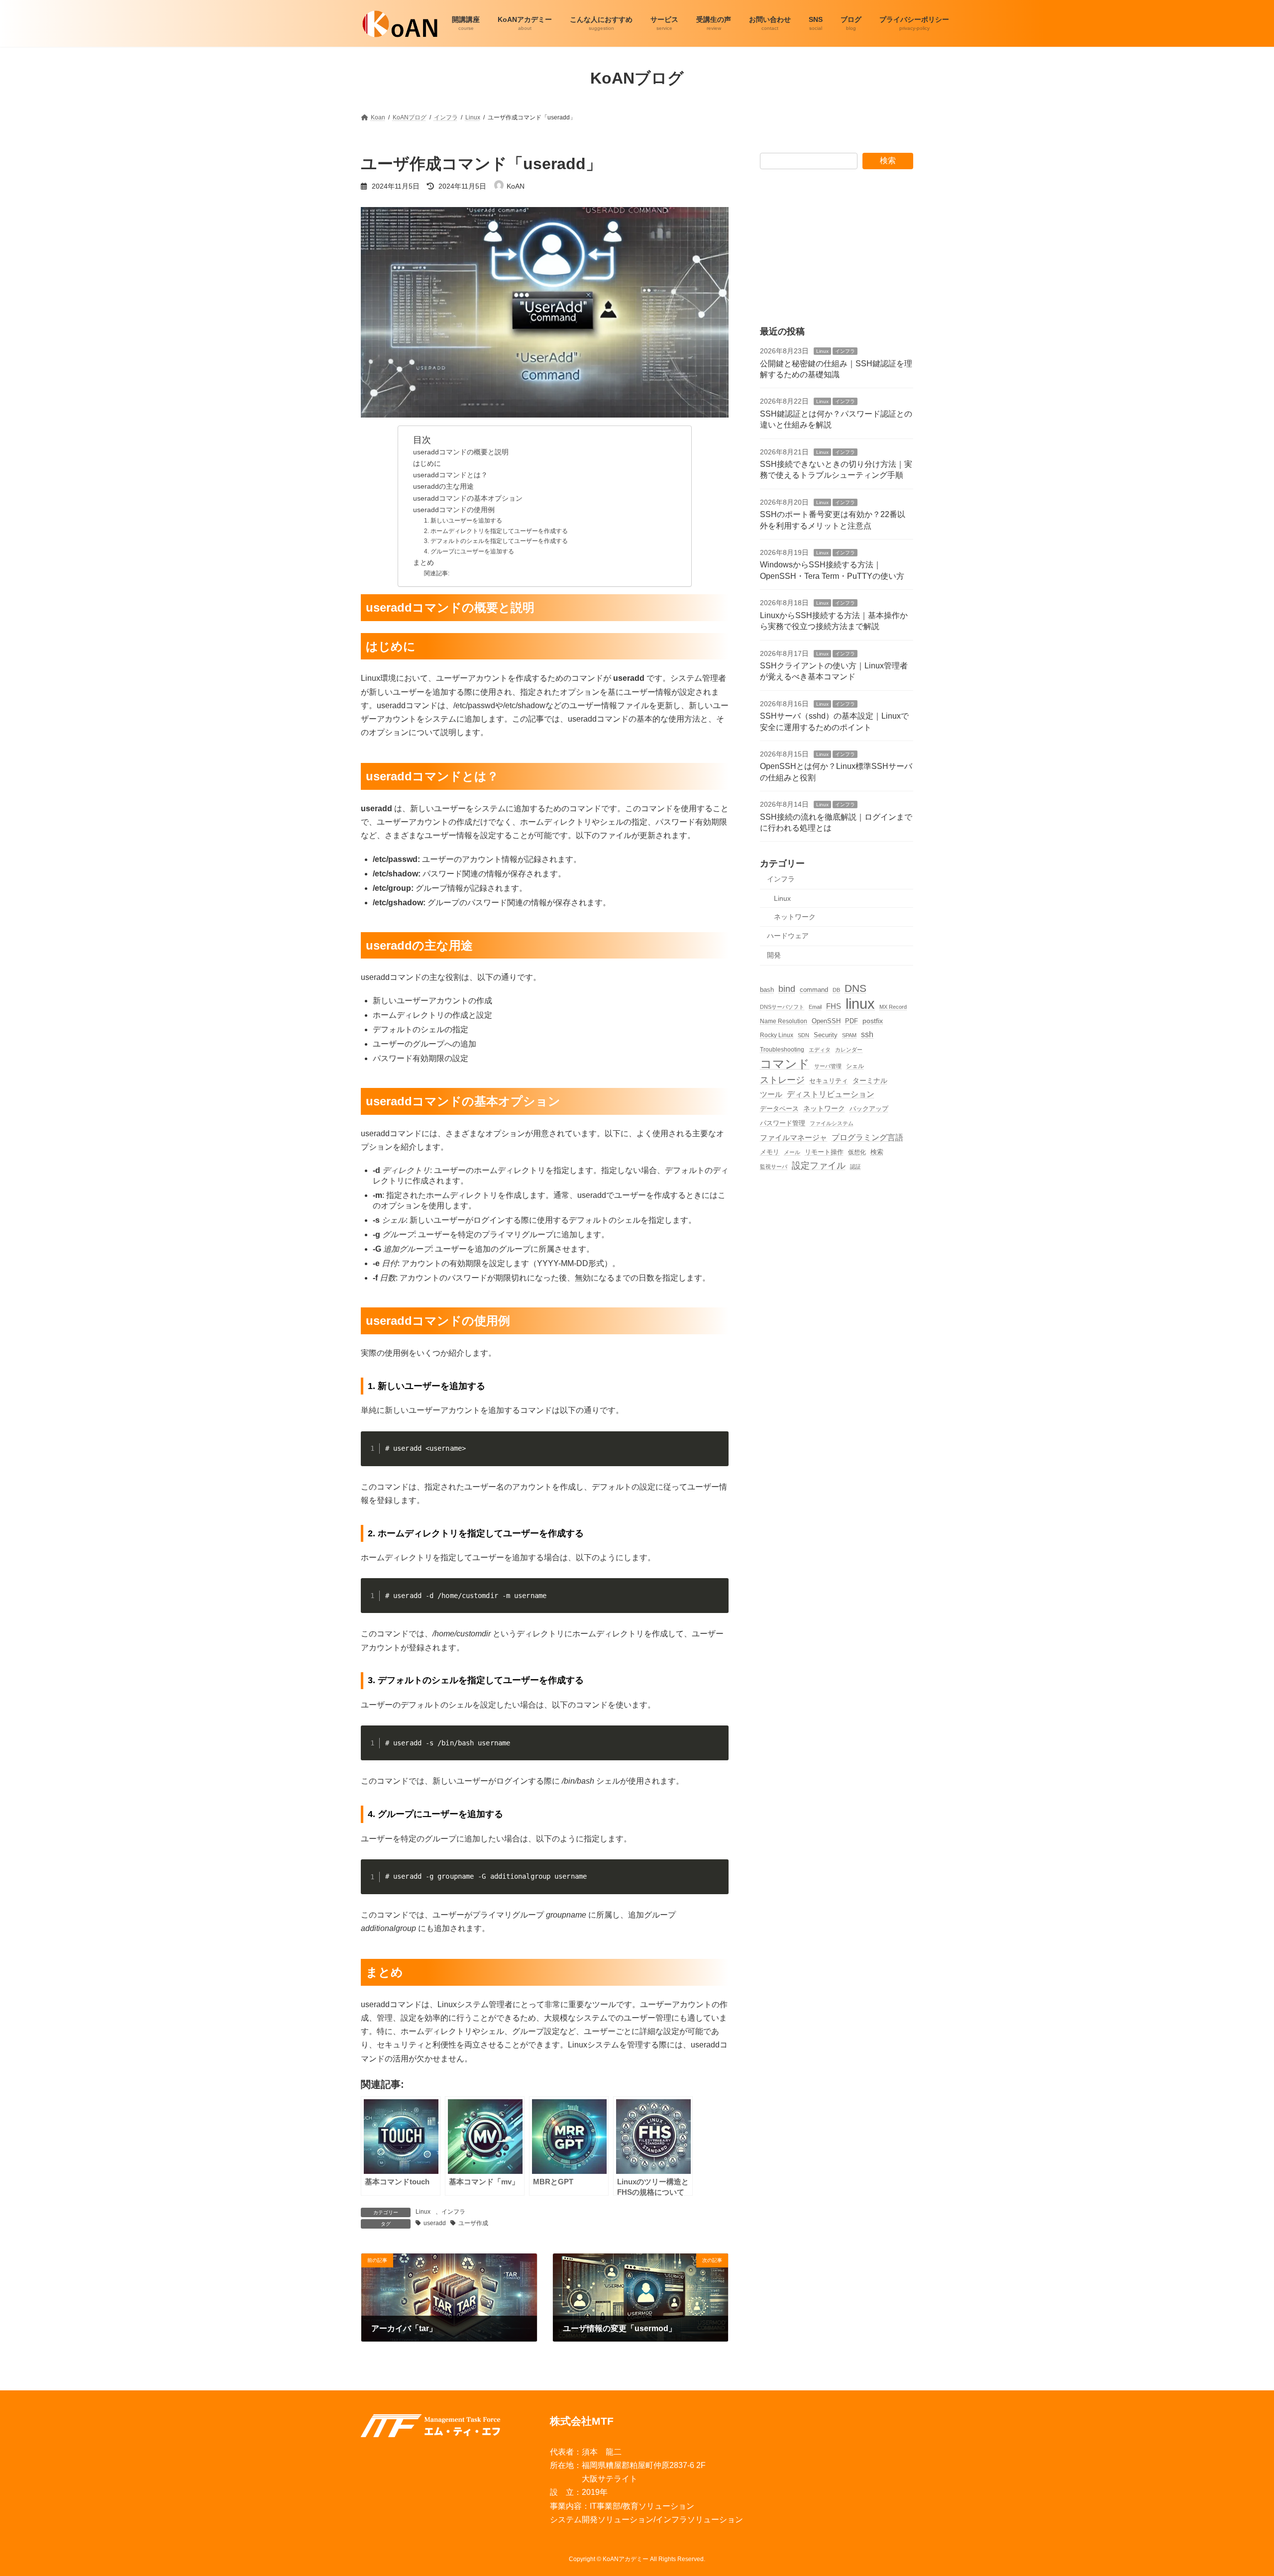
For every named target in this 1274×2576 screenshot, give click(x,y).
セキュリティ (829, 1080)
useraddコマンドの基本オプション (468, 498)
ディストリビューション (831, 1094)
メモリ (770, 1152)
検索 (888, 161)
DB (836, 989)
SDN (803, 1035)
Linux (423, 2212)
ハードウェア (788, 936)
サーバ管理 (828, 1066)
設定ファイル (819, 1166)
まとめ (424, 563)
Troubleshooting (782, 1049)
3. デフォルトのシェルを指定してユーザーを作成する (496, 541)
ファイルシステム (832, 1123)
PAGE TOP (1238, 2490)
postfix (873, 1021)
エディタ (820, 1050)
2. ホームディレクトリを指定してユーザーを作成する (496, 531)
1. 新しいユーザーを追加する (463, 521)
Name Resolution (784, 1021)
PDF (851, 1021)
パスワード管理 (783, 1123)
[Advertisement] (837, 247)
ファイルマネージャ (794, 1137)
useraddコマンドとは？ (450, 475)
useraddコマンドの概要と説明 (461, 452)
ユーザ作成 (473, 2223)
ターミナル (870, 1080)
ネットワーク (795, 916)
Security (826, 1035)
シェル (855, 1065)
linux (860, 1003)
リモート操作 (824, 1152)
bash (767, 989)
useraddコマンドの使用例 (454, 510)
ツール (771, 1094)
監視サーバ (774, 1167)
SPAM (849, 1035)
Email (815, 1006)
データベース (779, 1109)
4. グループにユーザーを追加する (469, 551)
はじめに (427, 464)
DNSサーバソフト (782, 1006)
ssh (867, 1034)
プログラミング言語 (867, 1137)
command (814, 989)
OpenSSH (826, 1021)
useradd (435, 2223)
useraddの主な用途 (443, 486)
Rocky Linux (777, 1035)
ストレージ (782, 1079)
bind (787, 988)
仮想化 (857, 1151)
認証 (855, 1167)
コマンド (785, 1063)
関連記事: (437, 573)
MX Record (893, 1006)
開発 (774, 955)
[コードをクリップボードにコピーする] (717, 1453)
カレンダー (849, 1050)
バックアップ (869, 1109)
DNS (855, 988)
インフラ (453, 2212)
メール (792, 1152)
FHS (834, 1006)
